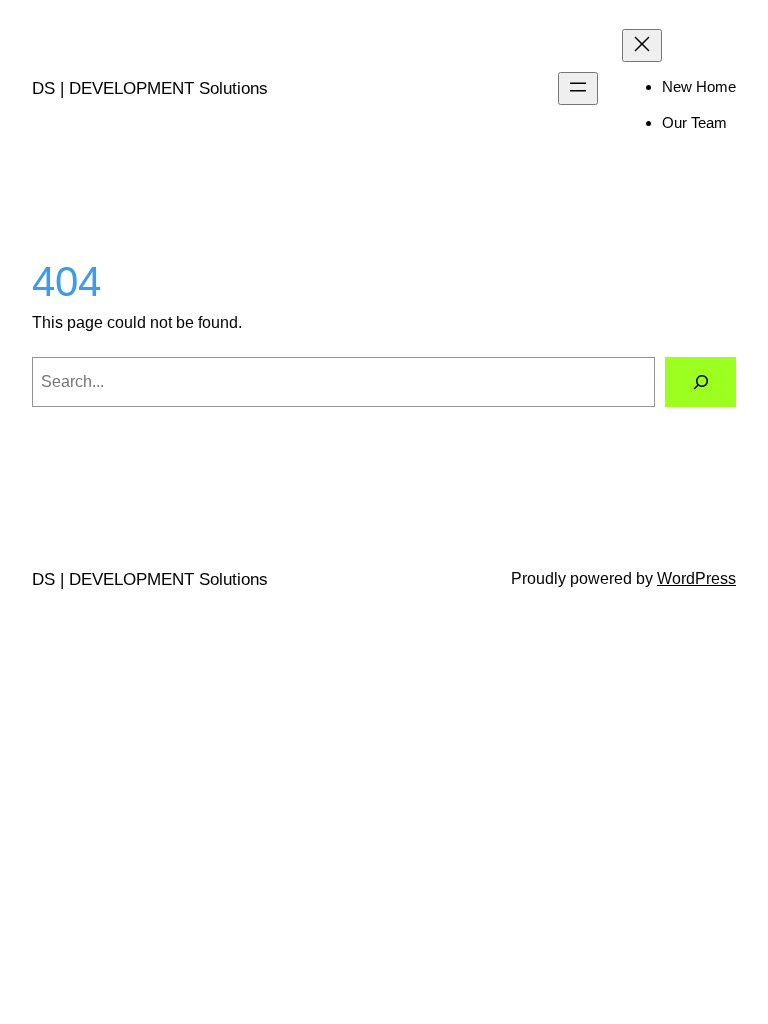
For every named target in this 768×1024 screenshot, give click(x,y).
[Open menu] (578, 88)
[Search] (700, 381)
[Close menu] (642, 45)
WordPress (696, 578)
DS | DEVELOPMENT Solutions (150, 88)
